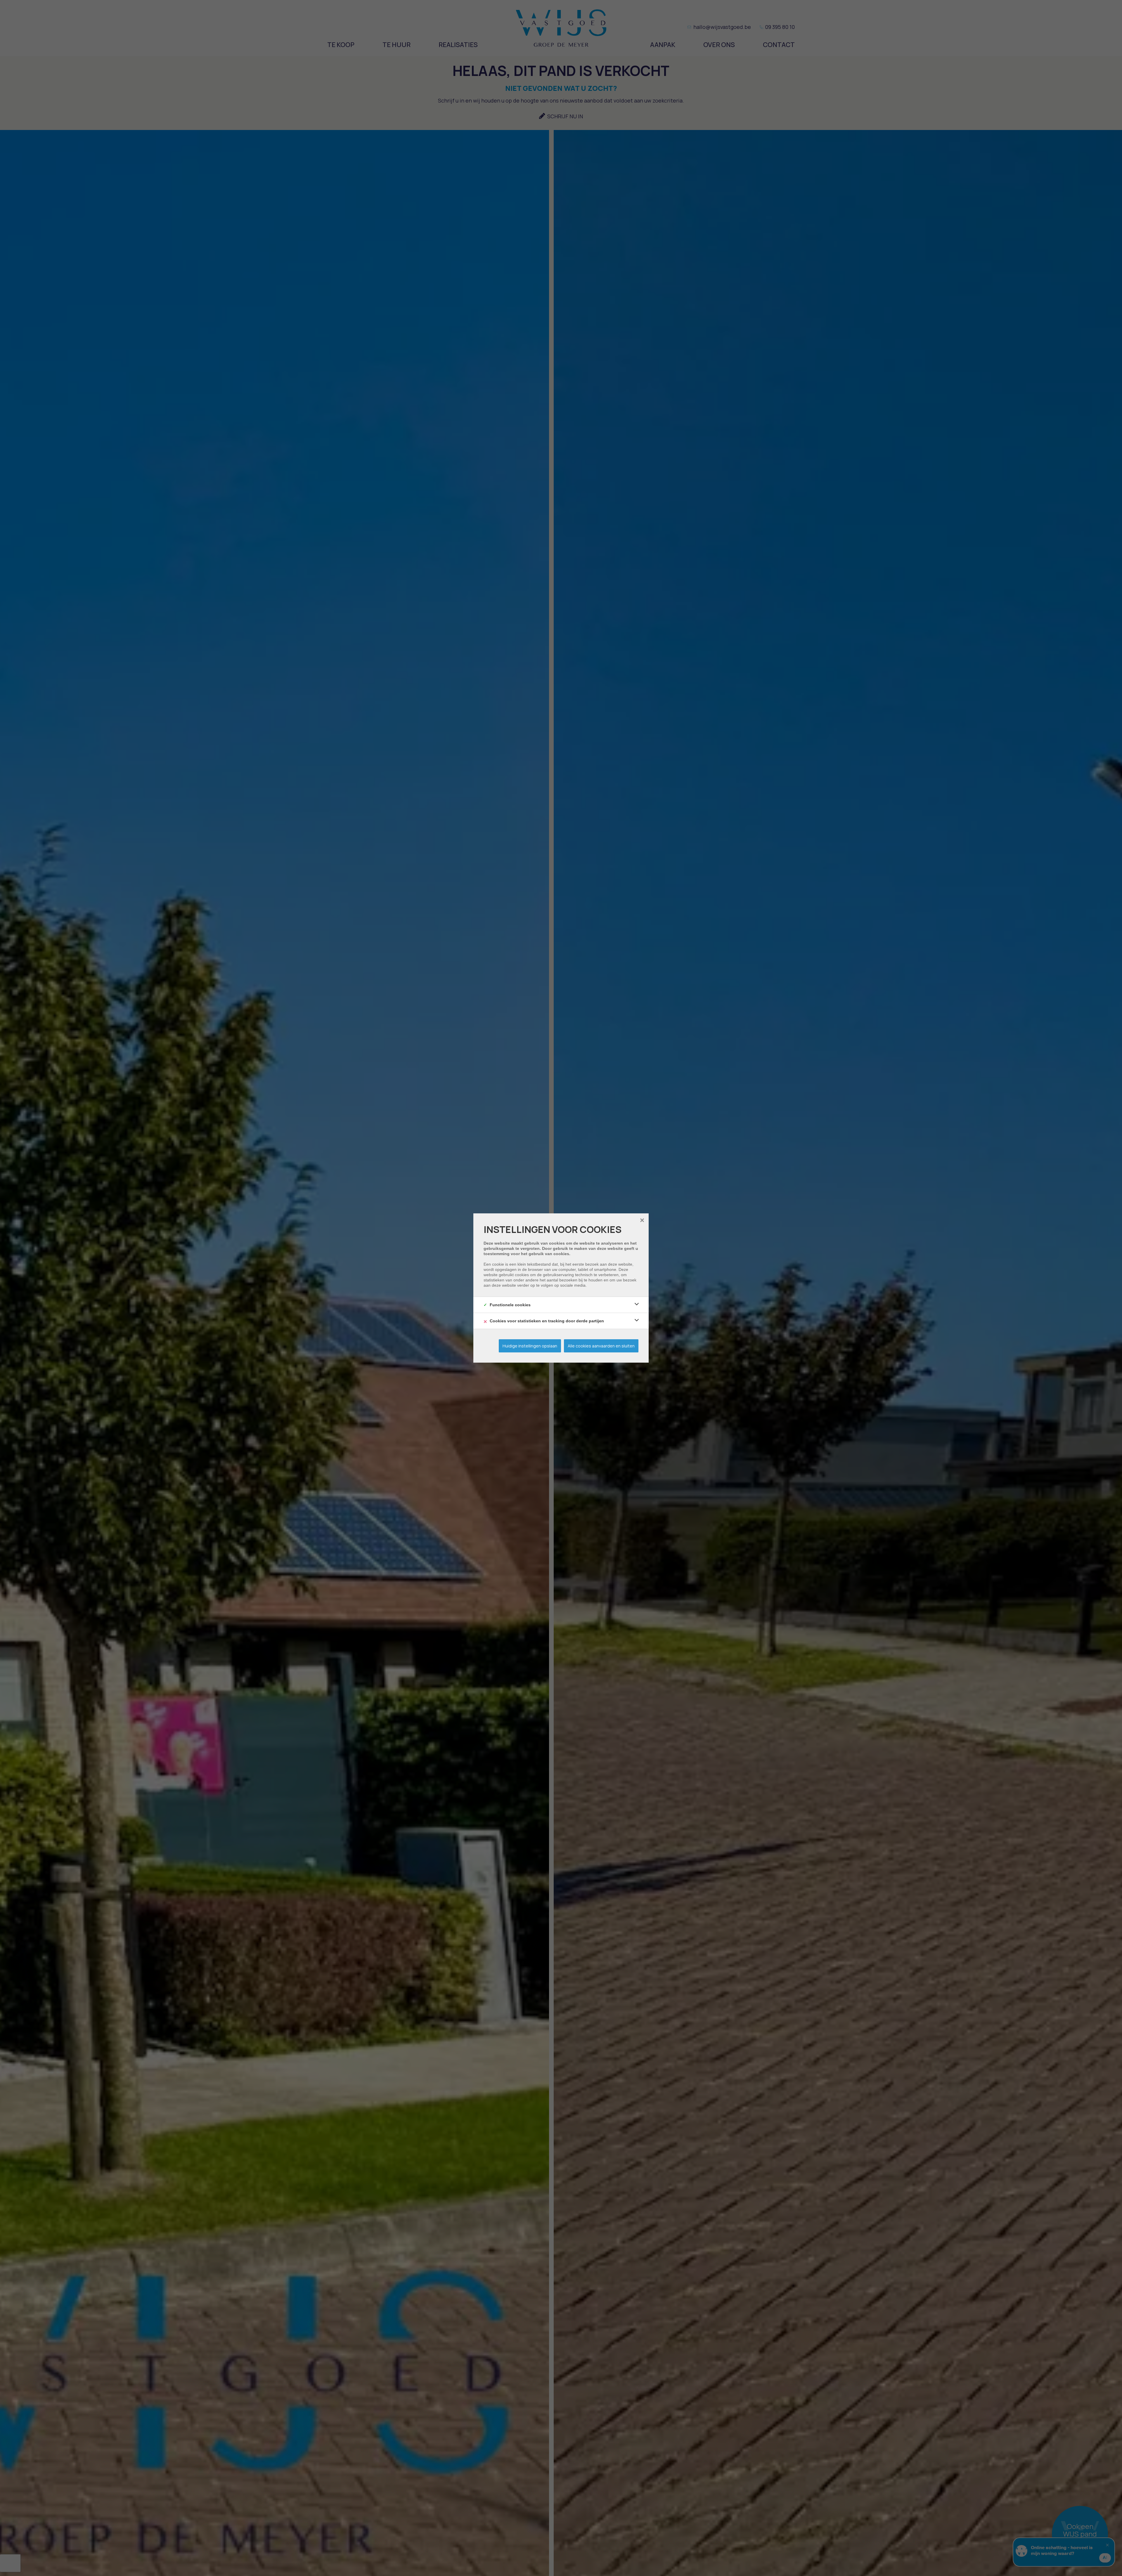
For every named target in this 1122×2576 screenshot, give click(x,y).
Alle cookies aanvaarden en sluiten (601, 1346)
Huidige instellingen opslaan (530, 1346)
